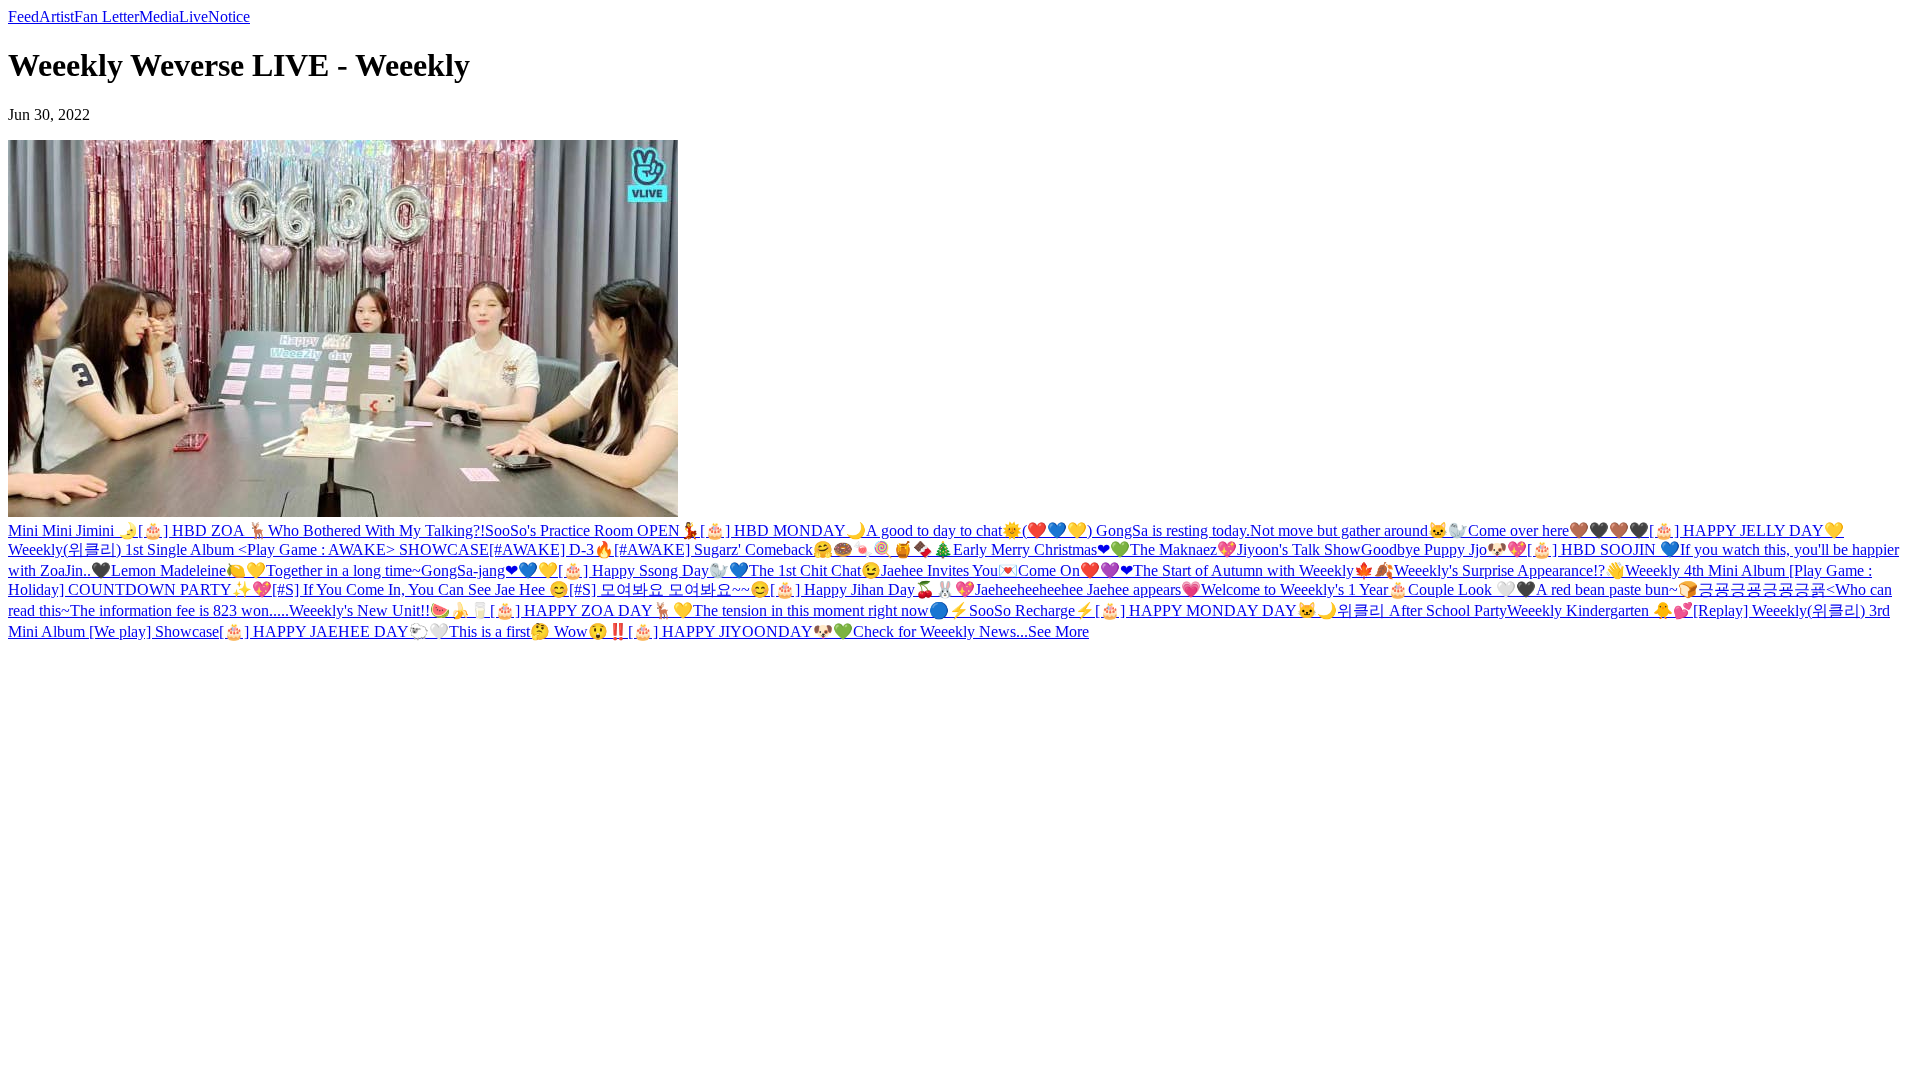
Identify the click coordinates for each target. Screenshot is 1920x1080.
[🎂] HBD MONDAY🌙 (783, 530)
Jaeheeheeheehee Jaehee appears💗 (1088, 589)
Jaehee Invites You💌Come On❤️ (990, 570)
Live (193, 16)
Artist (56, 16)
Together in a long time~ (343, 570)
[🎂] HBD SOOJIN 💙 (1603, 549)
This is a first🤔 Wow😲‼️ (538, 631)
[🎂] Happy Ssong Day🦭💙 (653, 570)
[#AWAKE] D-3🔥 (551, 549)
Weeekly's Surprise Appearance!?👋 (1509, 570)
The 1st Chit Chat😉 (815, 570)
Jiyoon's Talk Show (1299, 549)
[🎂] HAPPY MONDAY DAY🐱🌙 (1216, 610)
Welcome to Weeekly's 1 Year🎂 (1304, 589)
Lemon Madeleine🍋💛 (188, 570)
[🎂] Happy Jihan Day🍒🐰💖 (872, 589)
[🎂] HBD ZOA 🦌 (203, 530)
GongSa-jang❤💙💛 (489, 570)
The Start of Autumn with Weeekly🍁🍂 (1263, 570)
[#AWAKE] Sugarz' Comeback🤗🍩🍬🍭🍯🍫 (773, 549)
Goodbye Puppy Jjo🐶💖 (1444, 549)
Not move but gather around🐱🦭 (1359, 530)
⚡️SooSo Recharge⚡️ (1022, 610)
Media (159, 16)
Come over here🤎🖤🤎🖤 (1558, 530)
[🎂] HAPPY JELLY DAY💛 (1746, 530)
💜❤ (1116, 570)
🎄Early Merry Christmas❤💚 (1031, 549)
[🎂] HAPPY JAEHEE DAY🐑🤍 (334, 631)
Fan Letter (106, 16)
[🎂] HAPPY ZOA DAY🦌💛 (591, 610)
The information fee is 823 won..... (179, 610)
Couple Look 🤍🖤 (1472, 589)
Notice (229, 16)
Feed (23, 16)
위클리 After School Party (1422, 610)
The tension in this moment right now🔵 (821, 610)
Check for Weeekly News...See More (971, 631)
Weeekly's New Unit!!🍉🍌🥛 (389, 610)
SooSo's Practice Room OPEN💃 (592, 530)
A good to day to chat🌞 (944, 530)
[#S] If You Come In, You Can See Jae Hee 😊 (420, 589)
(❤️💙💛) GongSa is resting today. (1136, 530)
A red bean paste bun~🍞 (1617, 589)
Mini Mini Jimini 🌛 (73, 530)
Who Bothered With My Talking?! (376, 530)
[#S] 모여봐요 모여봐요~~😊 (669, 589)
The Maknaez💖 (1183, 549)
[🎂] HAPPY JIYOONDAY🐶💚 (740, 631)
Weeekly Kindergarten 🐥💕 (1600, 610)
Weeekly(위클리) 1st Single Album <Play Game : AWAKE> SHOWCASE (248, 549)
